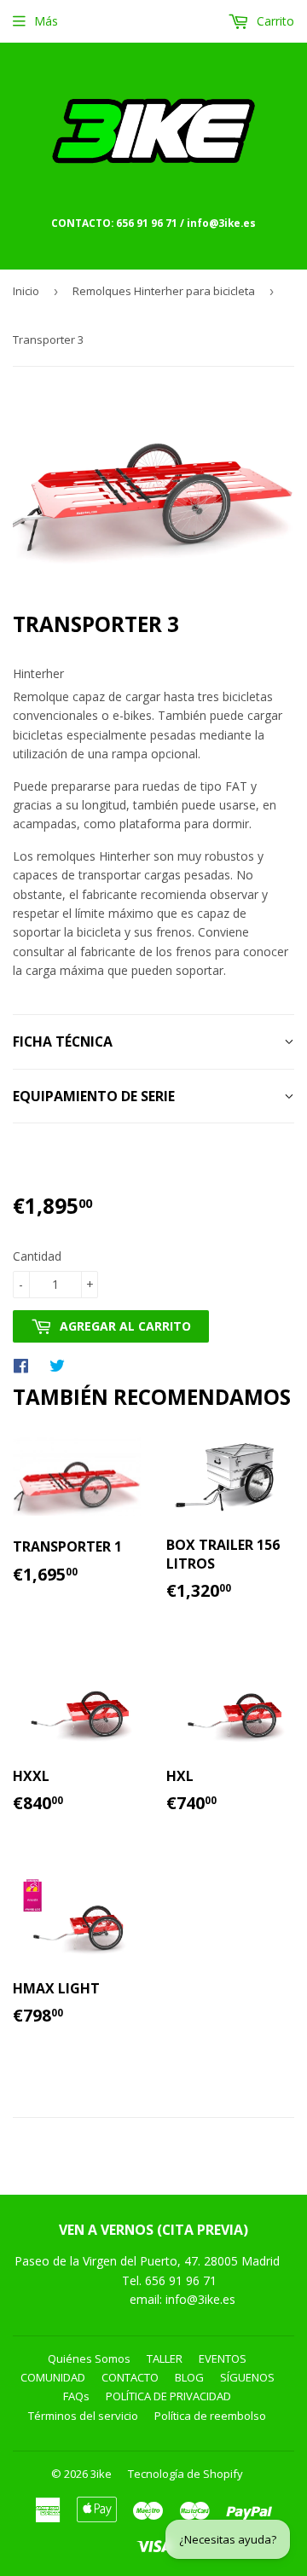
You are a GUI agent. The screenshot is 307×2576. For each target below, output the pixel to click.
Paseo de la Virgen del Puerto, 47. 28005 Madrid (147, 2261)
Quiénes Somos (89, 2358)
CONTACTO (130, 2377)
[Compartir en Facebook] (25, 1365)
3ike (101, 2474)
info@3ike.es (200, 2299)
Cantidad (37, 1256)
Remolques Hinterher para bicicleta (164, 291)
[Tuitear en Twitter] (61, 1365)
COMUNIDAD (53, 2377)
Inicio (26, 291)
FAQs (76, 2396)
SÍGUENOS (247, 2377)
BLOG (189, 2377)
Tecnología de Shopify (185, 2474)
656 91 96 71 (182, 2280)
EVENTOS (223, 2358)
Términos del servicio (83, 2416)
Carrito (274, 21)
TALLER (165, 2358)
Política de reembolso (210, 2416)
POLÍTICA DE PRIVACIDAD (168, 2396)
